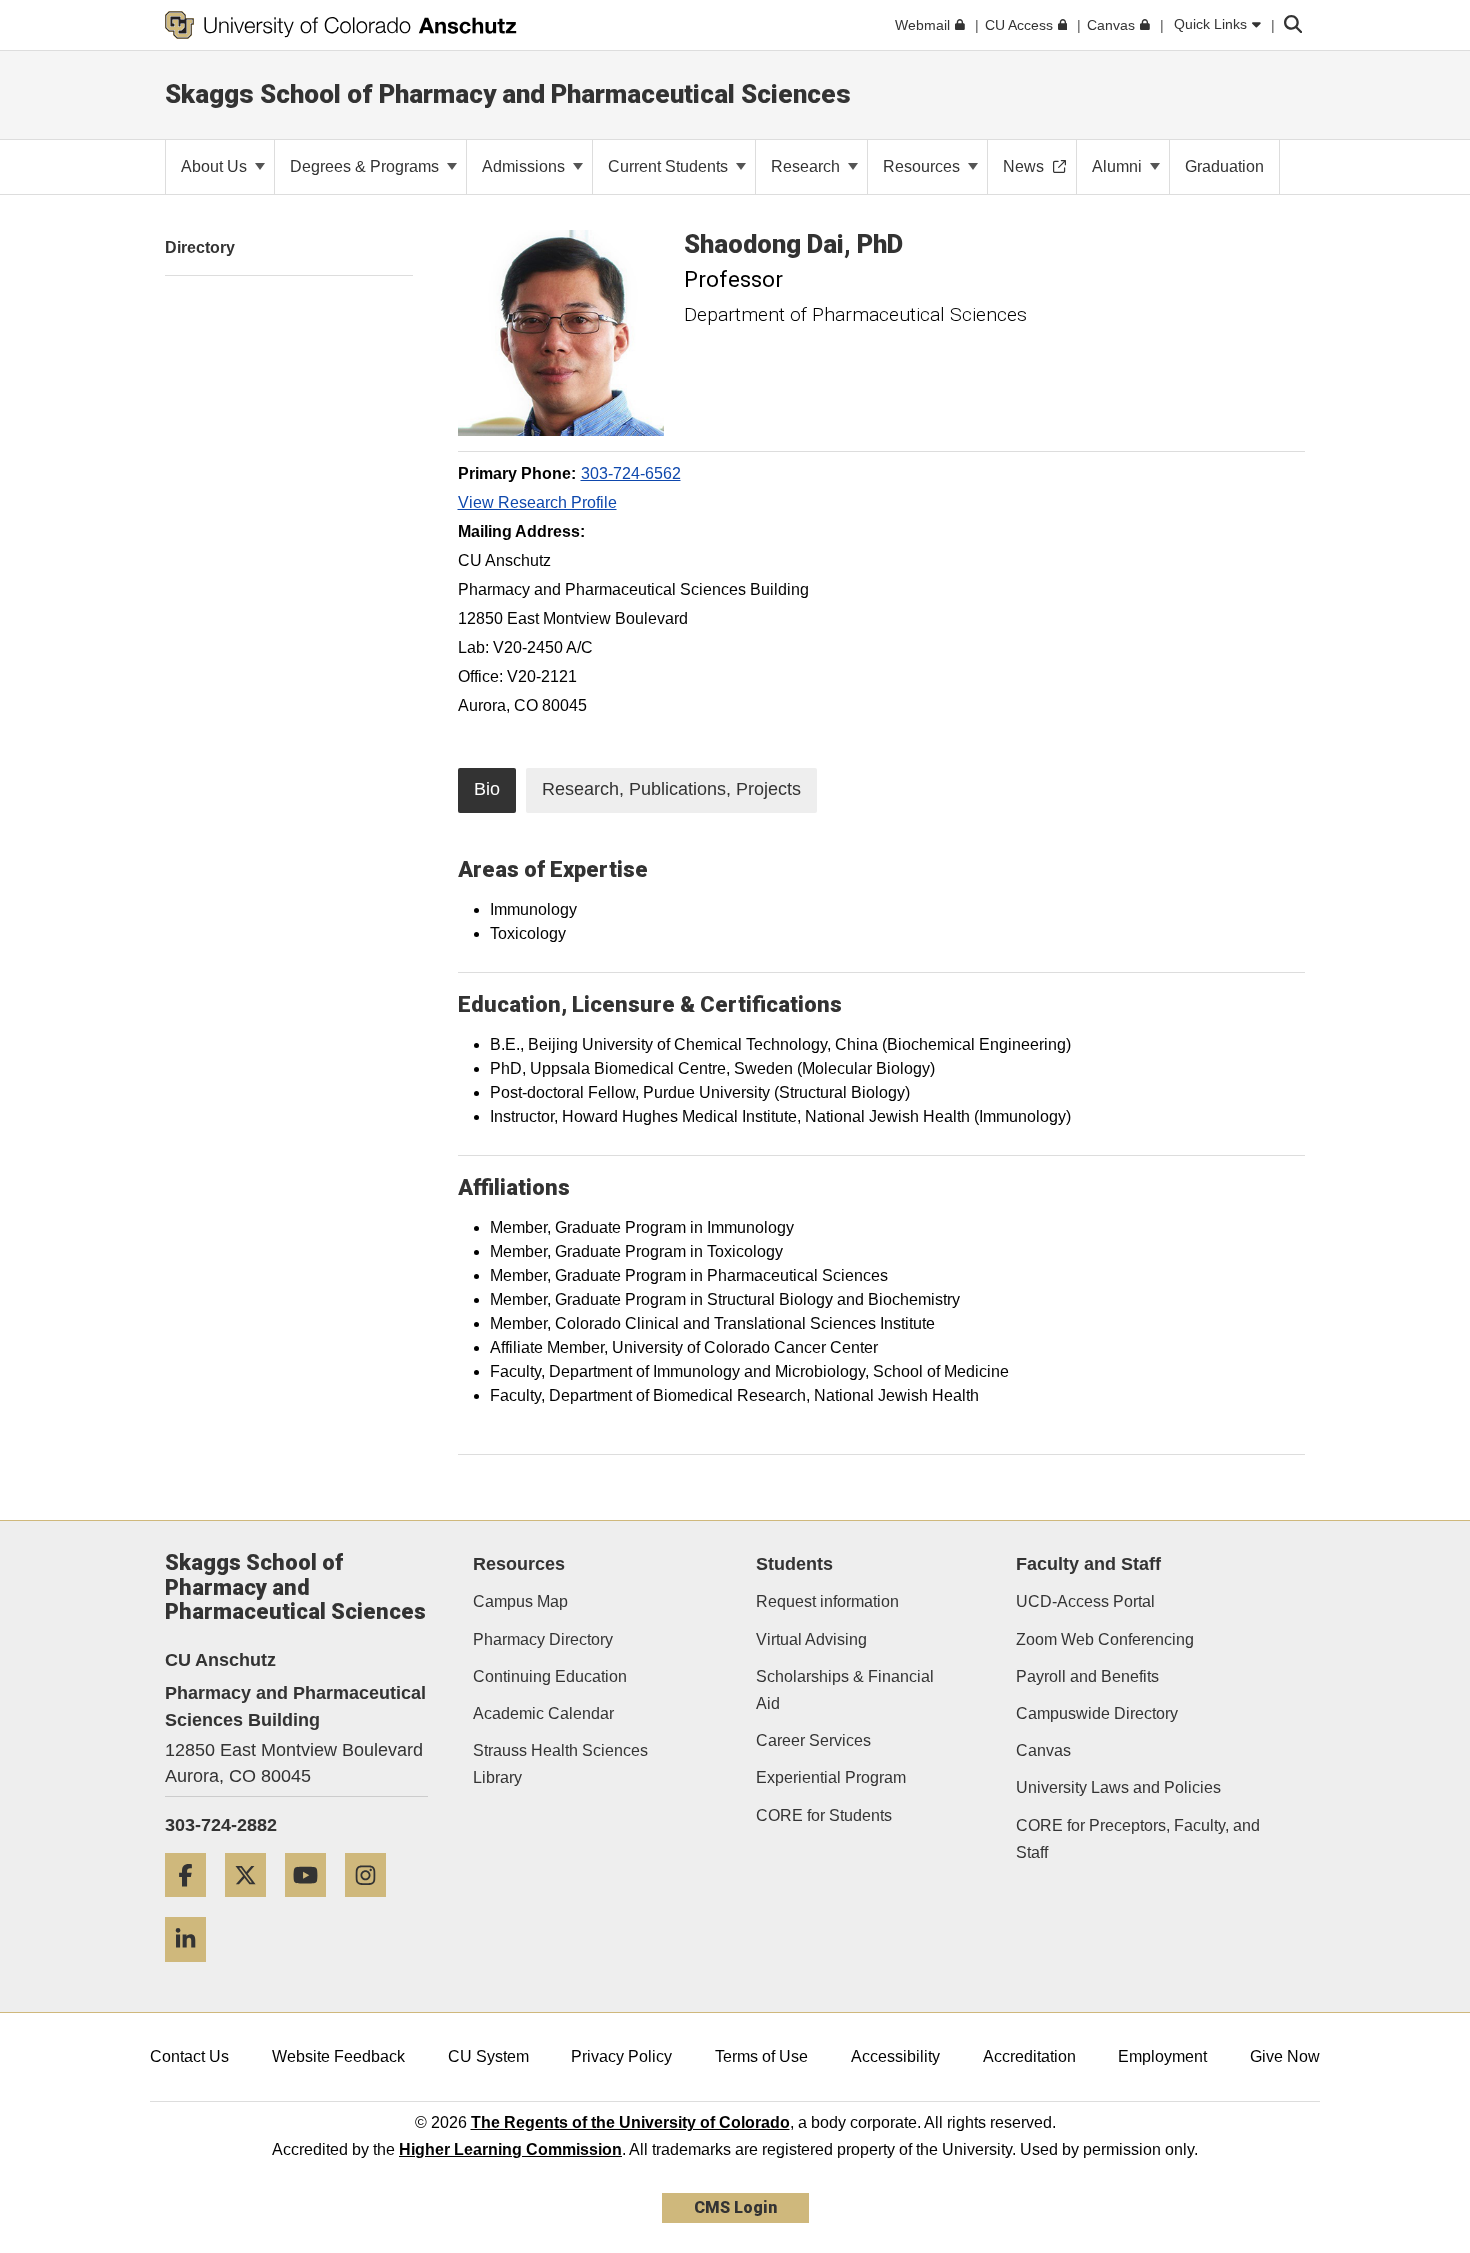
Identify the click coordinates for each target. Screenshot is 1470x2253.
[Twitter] (253, 1904)
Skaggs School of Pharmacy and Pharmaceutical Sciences (508, 94)
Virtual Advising (811, 1639)
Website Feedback (338, 2056)
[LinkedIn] (193, 1969)
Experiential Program (831, 1777)
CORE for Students (824, 1815)
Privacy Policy (621, 2056)
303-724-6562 (631, 473)
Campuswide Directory (1097, 1713)
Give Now (1285, 2056)
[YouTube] (313, 1904)
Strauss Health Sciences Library (560, 1764)
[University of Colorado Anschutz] (341, 25)
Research (807, 166)
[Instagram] (373, 1904)
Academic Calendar (543, 1713)
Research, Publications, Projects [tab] (671, 789)
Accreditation (1029, 2056)
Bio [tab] (487, 789)
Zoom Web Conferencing (1105, 1639)
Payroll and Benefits (1087, 1676)
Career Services (813, 1740)
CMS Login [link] (735, 2207)
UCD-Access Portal (1085, 1601)
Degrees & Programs (366, 166)
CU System (488, 2056)
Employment (1162, 2056)
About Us (216, 166)
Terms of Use (761, 2056)
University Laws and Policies (1118, 1787)
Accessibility (895, 2056)
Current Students (670, 166)
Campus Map (520, 1601)
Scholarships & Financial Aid (845, 1690)
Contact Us (189, 2056)
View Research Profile (537, 502)
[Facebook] (193, 1904)
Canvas (1043, 1750)
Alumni (1119, 166)
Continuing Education (550, 1676)
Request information (827, 1601)
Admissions (525, 166)
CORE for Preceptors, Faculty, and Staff (1138, 1839)
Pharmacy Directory (543, 1639)
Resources (923, 166)
